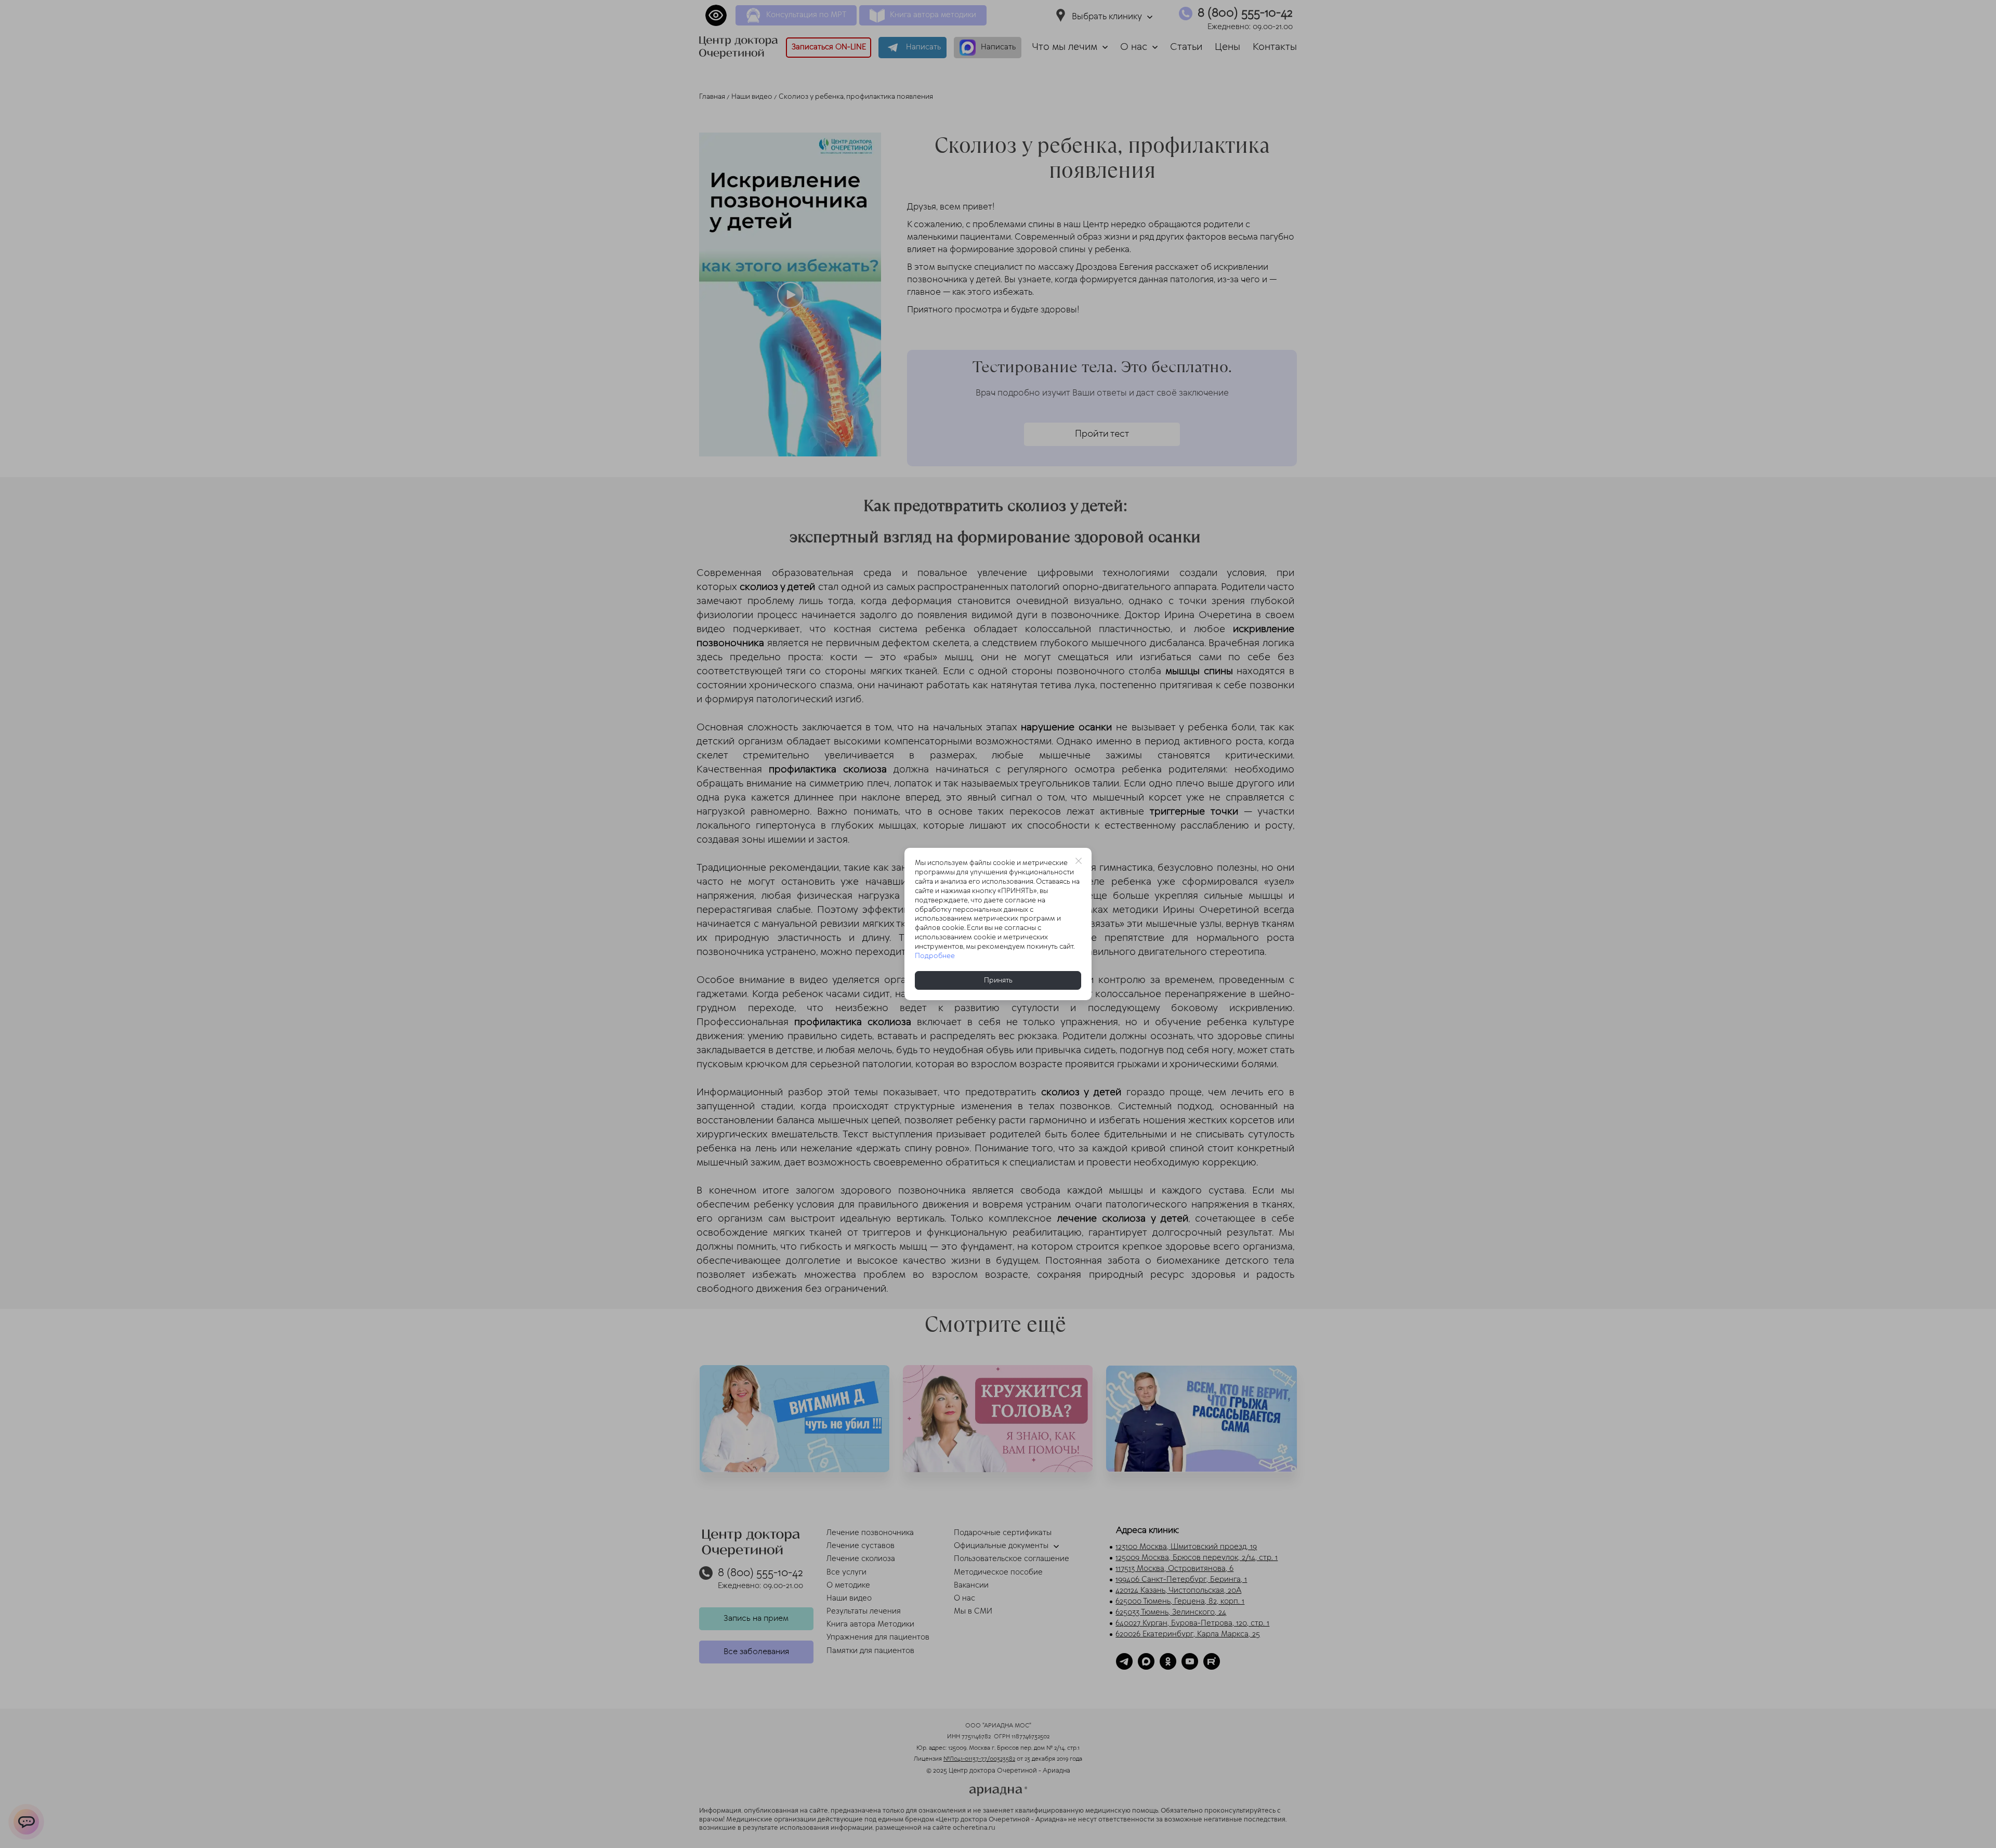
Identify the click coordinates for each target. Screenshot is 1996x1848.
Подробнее (935, 956)
